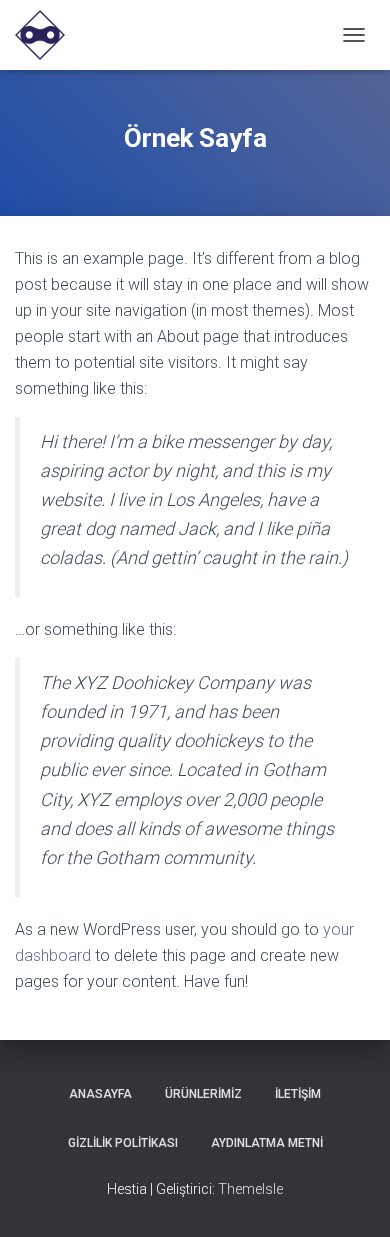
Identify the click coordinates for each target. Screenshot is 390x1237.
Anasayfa (100, 1094)
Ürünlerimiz (203, 1094)
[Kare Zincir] (47, 35)
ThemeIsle (250, 1189)
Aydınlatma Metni (267, 1143)
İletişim (298, 1094)
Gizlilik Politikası (123, 1143)
